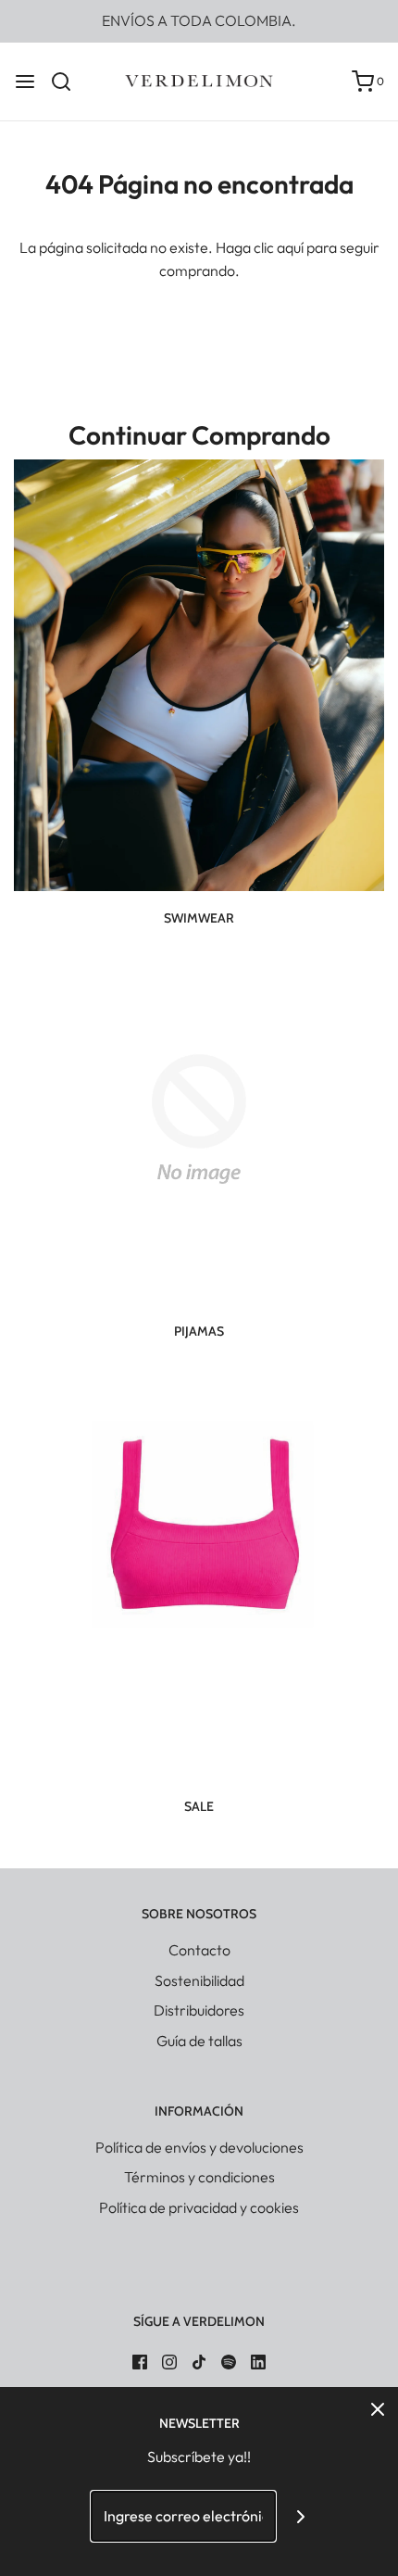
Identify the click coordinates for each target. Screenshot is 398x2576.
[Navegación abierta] (25, 82)
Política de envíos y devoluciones (199, 2147)
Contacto (199, 1950)
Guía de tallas (199, 2041)
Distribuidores (199, 2010)
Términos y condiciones (199, 2177)
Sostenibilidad (199, 1980)
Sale (199, 1806)
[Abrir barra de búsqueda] (68, 82)
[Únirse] (301, 2516)
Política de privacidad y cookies (199, 2207)
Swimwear (199, 918)
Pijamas (199, 1331)
